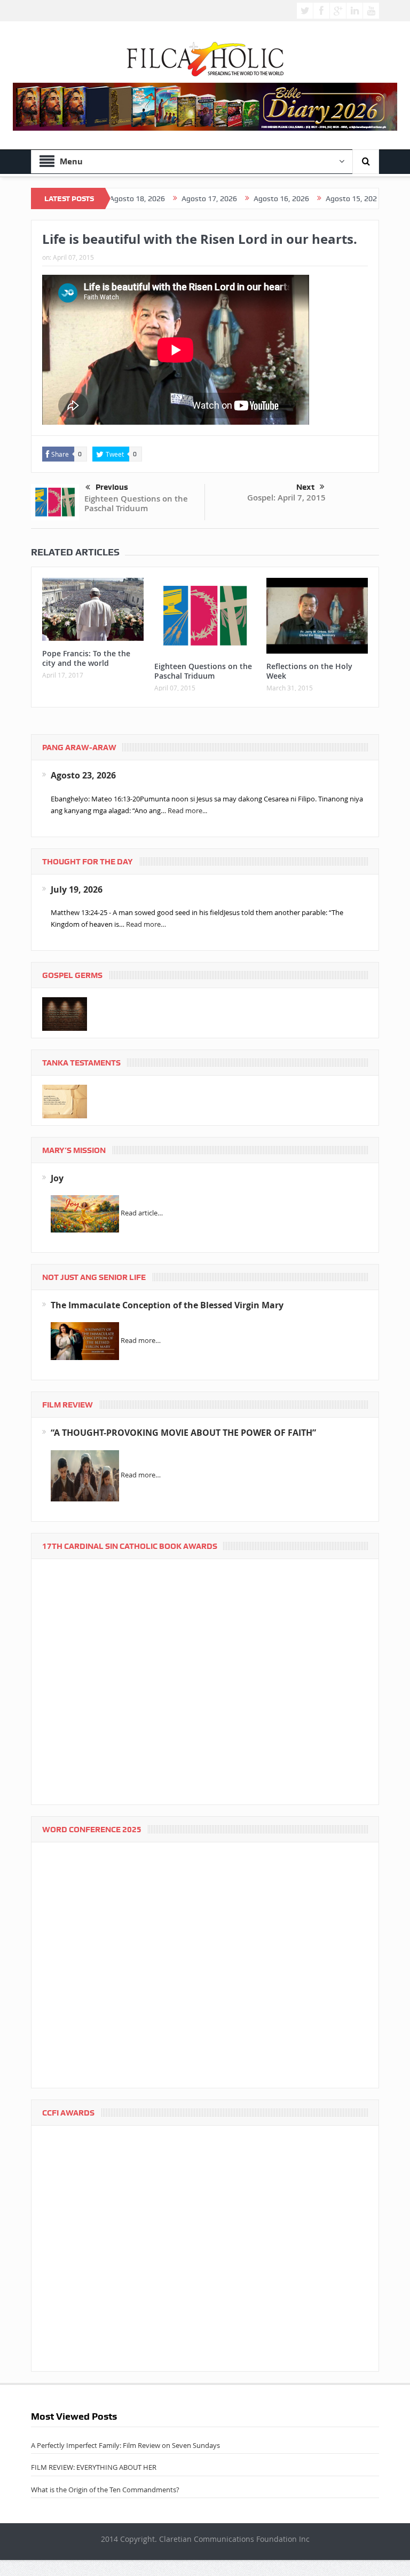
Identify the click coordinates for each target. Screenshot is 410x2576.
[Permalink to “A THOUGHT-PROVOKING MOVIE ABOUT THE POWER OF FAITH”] (85, 1475)
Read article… (142, 1213)
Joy (57, 1178)
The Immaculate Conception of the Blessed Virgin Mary (167, 1305)
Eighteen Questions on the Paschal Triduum (136, 503)
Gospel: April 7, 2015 (286, 498)
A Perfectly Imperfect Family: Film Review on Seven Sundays (125, 2445)
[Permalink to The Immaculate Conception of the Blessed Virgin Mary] (85, 1340)
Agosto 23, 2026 (83, 775)
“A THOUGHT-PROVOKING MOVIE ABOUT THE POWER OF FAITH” (183, 1433)
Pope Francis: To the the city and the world (86, 658)
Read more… (146, 924)
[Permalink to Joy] (85, 1213)
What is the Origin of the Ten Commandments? (105, 2490)
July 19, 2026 (77, 889)
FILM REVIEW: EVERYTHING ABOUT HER (94, 2467)
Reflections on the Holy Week (309, 671)
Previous (112, 487)
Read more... (187, 810)
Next (305, 487)
